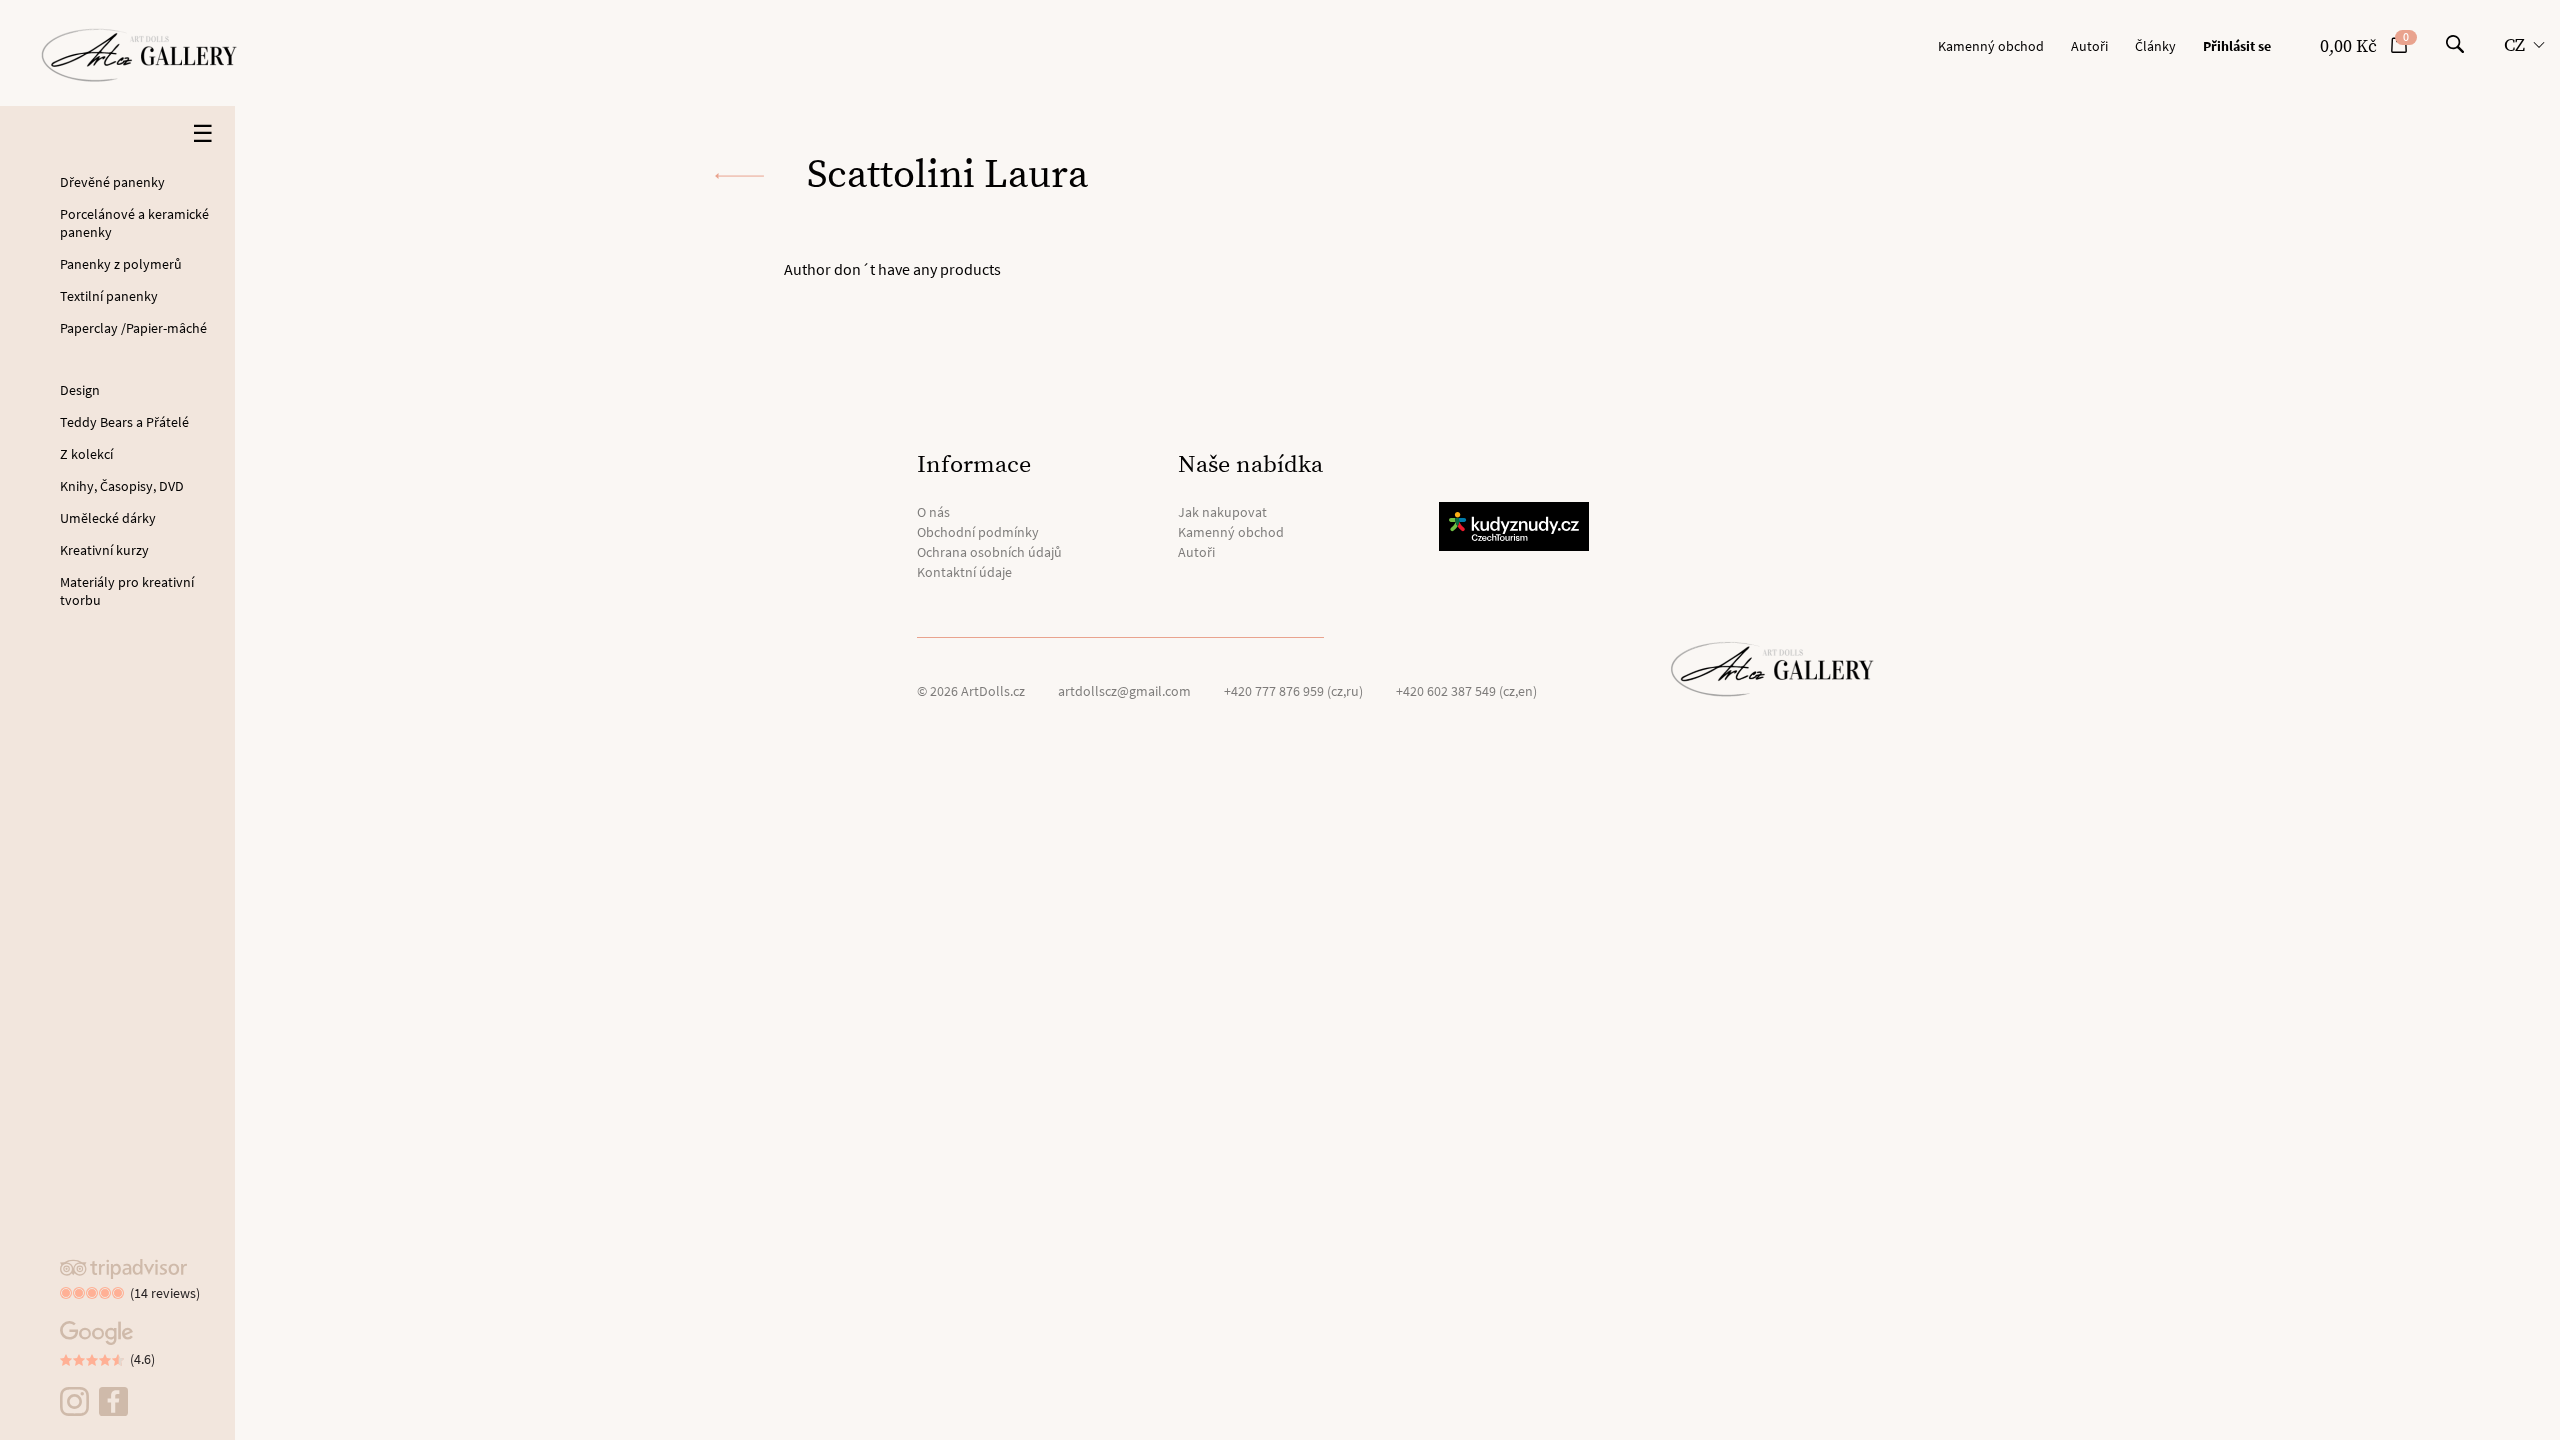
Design (80, 390)
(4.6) (142, 1359)
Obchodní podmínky (978, 532)
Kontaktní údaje (964, 572)
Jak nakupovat (1222, 512)
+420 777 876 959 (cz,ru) (1293, 691)
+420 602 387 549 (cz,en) (1466, 691)
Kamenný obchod (1991, 46)
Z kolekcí (86, 454)
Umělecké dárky (108, 518)
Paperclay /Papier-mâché (133, 328)
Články (2155, 46)
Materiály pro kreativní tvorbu (127, 591)
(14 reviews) (165, 1293)
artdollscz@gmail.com (1124, 691)
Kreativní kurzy (104, 550)
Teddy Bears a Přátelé (124, 422)
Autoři (2089, 46)
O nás (933, 512)
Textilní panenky (109, 296)
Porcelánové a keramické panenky (134, 223)
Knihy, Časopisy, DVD (122, 486)
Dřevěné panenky (112, 182)
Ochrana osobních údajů (989, 552)
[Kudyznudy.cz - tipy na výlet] (1517, 526)
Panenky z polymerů (121, 264)
